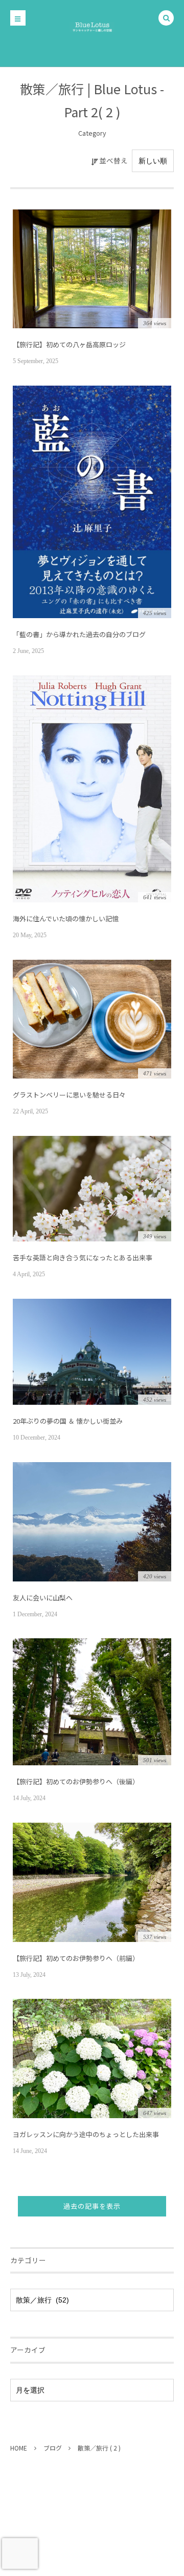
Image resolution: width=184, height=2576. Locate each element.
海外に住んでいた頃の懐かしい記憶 (66, 919)
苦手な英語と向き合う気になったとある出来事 (83, 1258)
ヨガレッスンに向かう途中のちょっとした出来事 (86, 2134)
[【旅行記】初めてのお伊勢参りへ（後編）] (92, 1702)
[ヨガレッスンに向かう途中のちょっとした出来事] (92, 2058)
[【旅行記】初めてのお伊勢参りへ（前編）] (92, 1882)
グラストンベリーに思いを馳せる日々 (69, 1095)
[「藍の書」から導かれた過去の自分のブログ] (92, 502)
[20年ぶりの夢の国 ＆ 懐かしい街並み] (92, 1352)
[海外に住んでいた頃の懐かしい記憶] (92, 789)
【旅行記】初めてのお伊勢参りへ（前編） (76, 1958)
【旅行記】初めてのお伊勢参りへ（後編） (76, 1781)
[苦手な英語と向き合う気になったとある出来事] (92, 1189)
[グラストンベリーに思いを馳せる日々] (92, 1019)
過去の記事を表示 (92, 2206)
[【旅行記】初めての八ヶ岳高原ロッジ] (92, 269)
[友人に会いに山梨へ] (92, 1522)
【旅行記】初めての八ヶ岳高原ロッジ (69, 344)
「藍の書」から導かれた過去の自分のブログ (79, 634)
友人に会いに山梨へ (43, 1598)
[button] (166, 18)
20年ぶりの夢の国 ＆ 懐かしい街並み (68, 1421)
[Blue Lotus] (92, 26)
